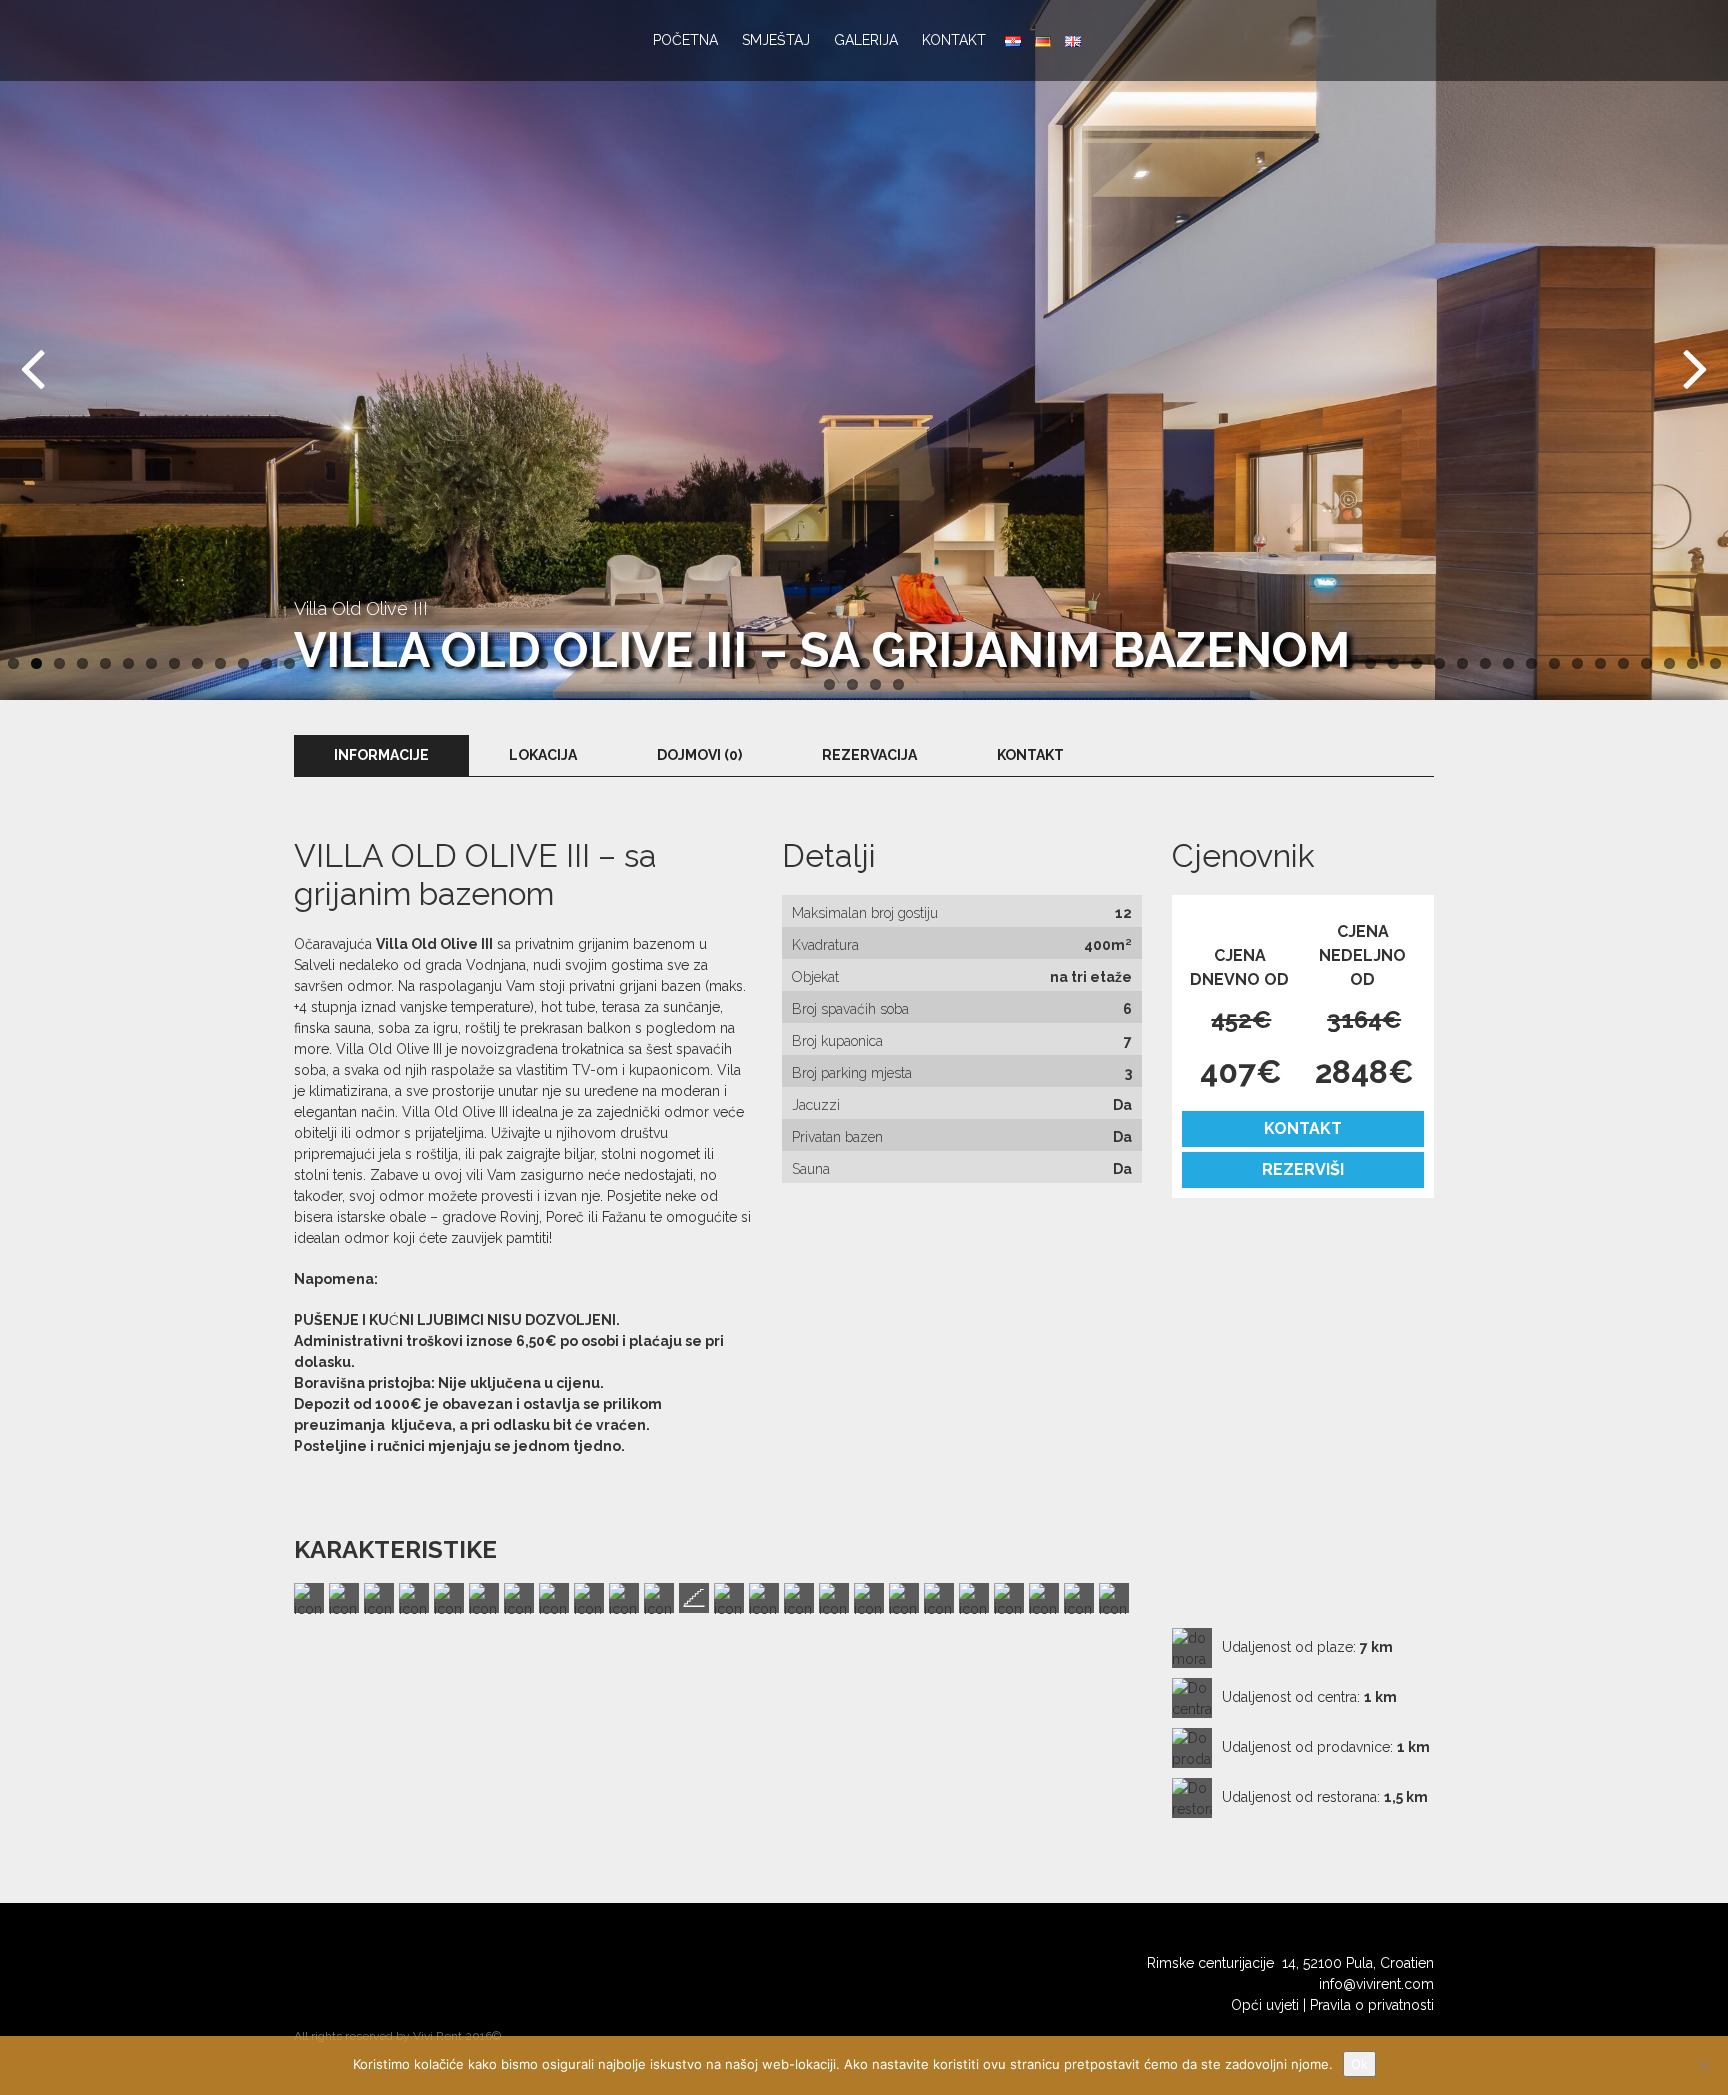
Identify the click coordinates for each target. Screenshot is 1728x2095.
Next (1688, 365)
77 (852, 684)
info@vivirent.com (1376, 1984)
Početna (685, 40)
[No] (1703, 2066)
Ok (1359, 2064)
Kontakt (954, 40)
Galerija (866, 40)
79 (898, 684)
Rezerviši (1303, 1169)
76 (829, 684)
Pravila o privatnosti (1372, 2005)
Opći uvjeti (1265, 2005)
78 (875, 684)
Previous (40, 365)
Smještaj (776, 40)
